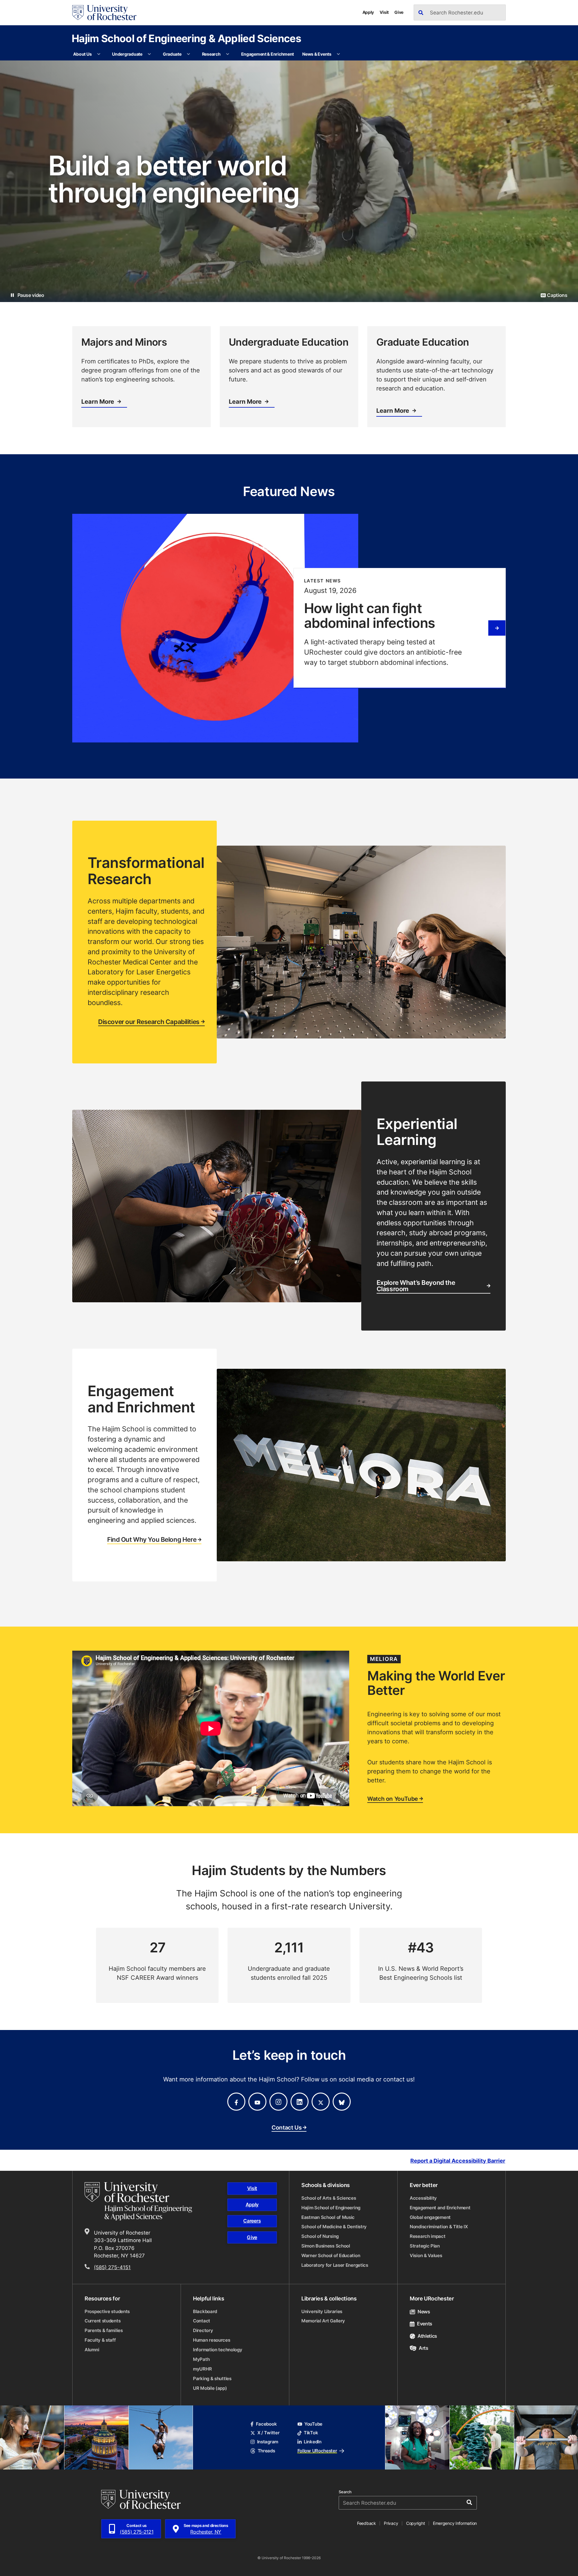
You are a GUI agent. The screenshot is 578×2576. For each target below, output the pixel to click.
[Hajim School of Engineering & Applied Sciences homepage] (138, 2201)
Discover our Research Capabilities (149, 1022)
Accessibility (423, 2198)
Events (425, 2324)
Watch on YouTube (393, 1799)
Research (211, 54)
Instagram (268, 2442)
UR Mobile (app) (210, 2388)
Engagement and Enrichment (440, 2208)
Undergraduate (127, 54)
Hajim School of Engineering (331, 2208)
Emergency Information (455, 2523)
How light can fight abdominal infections (370, 615)
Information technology (218, 2350)
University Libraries (322, 2311)
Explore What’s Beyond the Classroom (416, 1286)
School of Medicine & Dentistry (334, 2227)
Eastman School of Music (328, 2217)
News (424, 2312)
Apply (368, 12)
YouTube (313, 2424)
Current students (103, 2321)
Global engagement (430, 2217)
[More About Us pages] (99, 54)
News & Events (317, 54)
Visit (384, 12)
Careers (252, 2221)
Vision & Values (426, 2255)
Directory (203, 2330)
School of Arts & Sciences (329, 2198)
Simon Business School (326, 2246)
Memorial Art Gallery (323, 2321)
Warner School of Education (331, 2255)
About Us (82, 54)
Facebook (266, 2424)
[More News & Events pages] (338, 54)
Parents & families (104, 2330)
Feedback (367, 2523)
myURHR (202, 2369)
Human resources (212, 2340)
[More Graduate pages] (188, 54)
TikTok (311, 2433)
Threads (266, 2451)
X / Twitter (268, 2433)
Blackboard (205, 2311)
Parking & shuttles (212, 2379)
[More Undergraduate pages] (149, 54)
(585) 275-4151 (112, 2267)
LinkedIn (313, 2442)
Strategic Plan (425, 2246)
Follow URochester (317, 2451)
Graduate (172, 54)
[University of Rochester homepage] (104, 13)
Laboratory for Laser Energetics (335, 2265)
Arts (424, 2348)
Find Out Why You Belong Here (152, 1540)
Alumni (92, 2350)
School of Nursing (320, 2236)
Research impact (428, 2236)
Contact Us (286, 2128)
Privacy (391, 2523)
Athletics (427, 2336)
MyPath (201, 2359)
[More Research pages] (228, 54)
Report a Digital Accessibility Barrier (458, 2161)
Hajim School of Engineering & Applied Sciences (186, 38)
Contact (202, 2321)
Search (345, 2492)
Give (399, 12)
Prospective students (107, 2311)
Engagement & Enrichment (268, 54)
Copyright (416, 2523)
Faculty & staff (100, 2340)
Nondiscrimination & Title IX (439, 2227)
